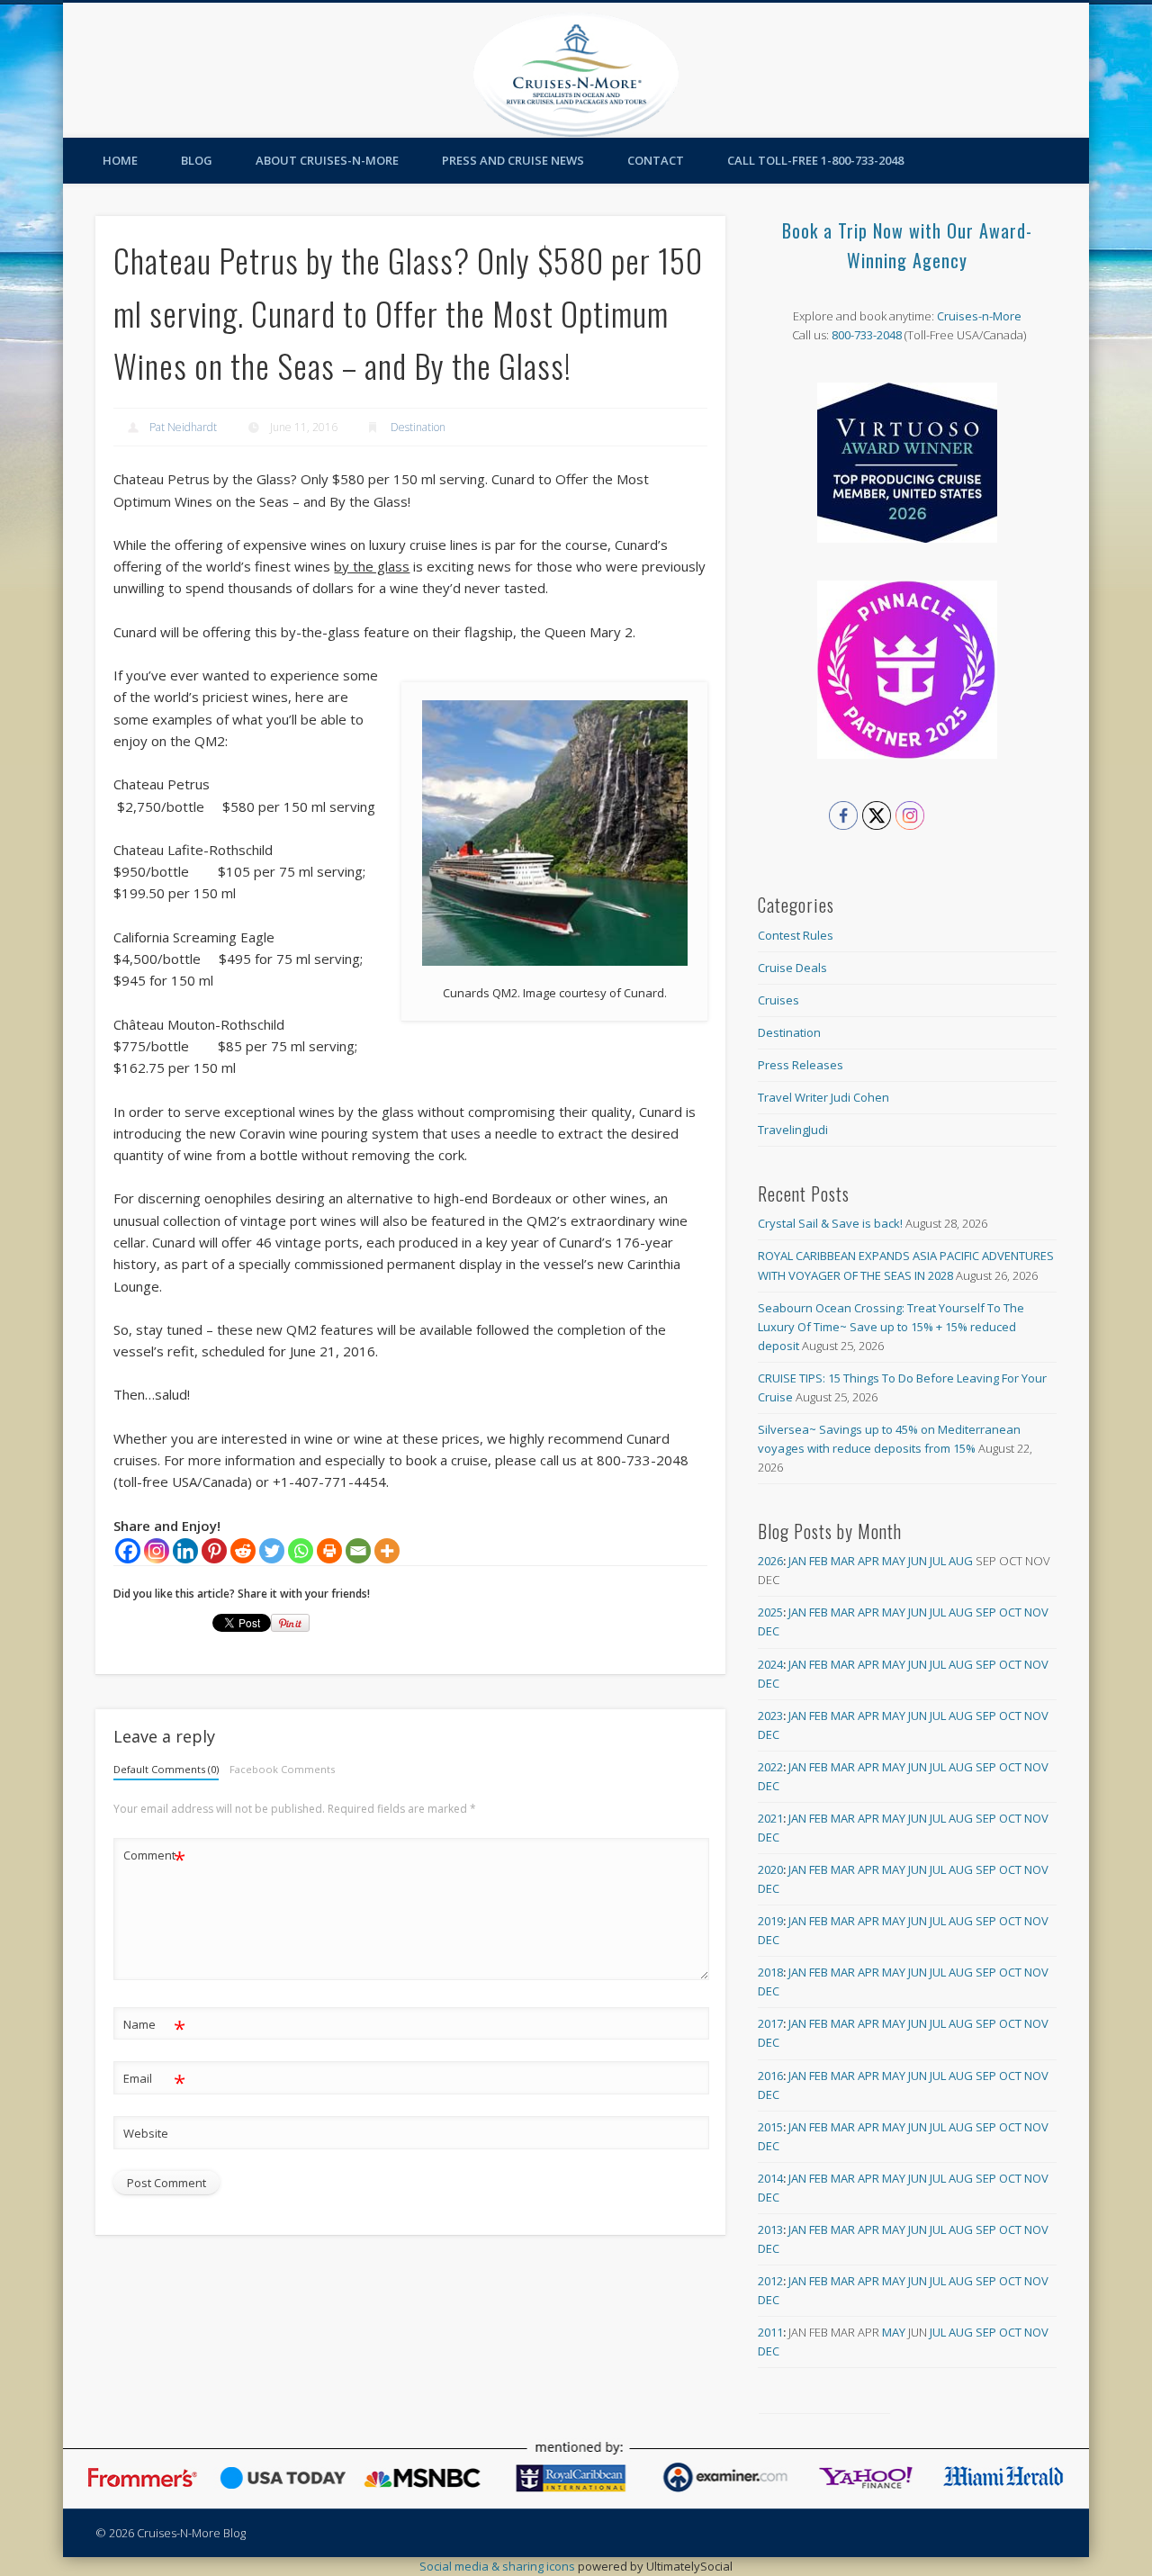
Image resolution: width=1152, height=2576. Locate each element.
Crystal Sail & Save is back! (830, 1223)
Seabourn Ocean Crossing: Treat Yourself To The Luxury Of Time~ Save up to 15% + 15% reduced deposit (891, 1327)
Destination (418, 427)
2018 (770, 1972)
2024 (770, 1664)
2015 (770, 2127)
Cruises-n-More (979, 316)
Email (154, 2081)
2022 (770, 1767)
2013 (770, 2229)
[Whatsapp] (301, 1551)
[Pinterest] (214, 1551)
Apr (868, 1561)
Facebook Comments (282, 1769)
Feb (819, 1561)
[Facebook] (128, 1551)
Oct (1010, 1612)
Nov (1036, 1612)
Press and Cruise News (513, 160)
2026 (770, 1561)
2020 (770, 1869)
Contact (656, 160)
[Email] (358, 1551)
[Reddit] (243, 1551)
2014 (770, 2178)
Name (154, 2027)
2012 (770, 2281)
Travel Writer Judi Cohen (823, 1097)
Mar (843, 1561)
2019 (770, 1921)
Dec (769, 1631)
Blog (197, 160)
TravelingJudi (793, 1130)
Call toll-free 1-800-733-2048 (815, 160)
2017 (770, 2023)
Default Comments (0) (166, 1769)
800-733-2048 (867, 335)
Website (146, 2133)
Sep (986, 1612)
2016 (770, 2076)
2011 (770, 2332)
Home (120, 160)
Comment (154, 1858)
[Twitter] (272, 1551)
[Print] (329, 1551)
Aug (961, 1561)
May (894, 1561)
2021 (770, 1818)
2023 (770, 1716)
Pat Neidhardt (183, 427)
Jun (918, 1561)
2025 (770, 1612)
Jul (938, 1561)
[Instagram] (157, 1551)
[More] (387, 1551)
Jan (797, 1561)
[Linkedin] (185, 1551)
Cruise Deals (792, 968)
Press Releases (801, 1065)
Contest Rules (796, 935)
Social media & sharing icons (499, 2566)
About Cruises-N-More (327, 160)
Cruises (778, 1000)
